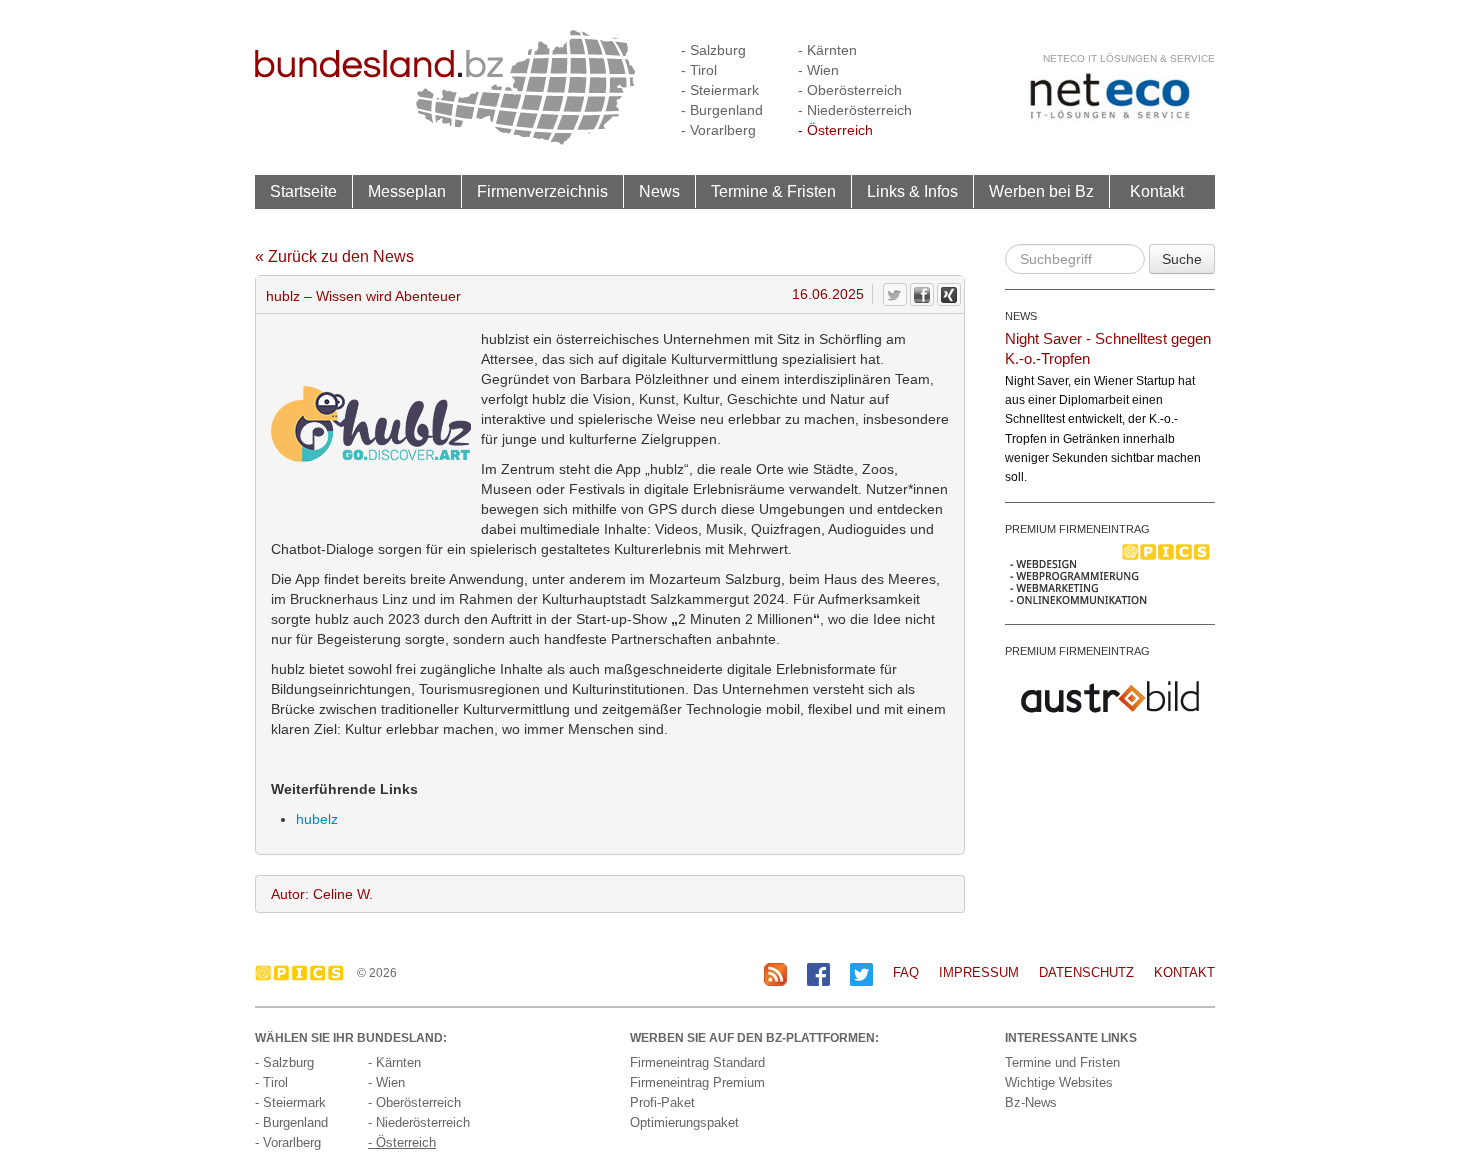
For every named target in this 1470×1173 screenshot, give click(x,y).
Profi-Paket (662, 1102)
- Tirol (699, 70)
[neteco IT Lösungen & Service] (1110, 95)
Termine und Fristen (1062, 1062)
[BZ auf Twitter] (861, 973)
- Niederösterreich (855, 110)
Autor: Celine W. (322, 894)
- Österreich (835, 130)
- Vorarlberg (718, 130)
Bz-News (1031, 1102)
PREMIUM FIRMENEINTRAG (1077, 529)
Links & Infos (912, 191)
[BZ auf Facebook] (818, 973)
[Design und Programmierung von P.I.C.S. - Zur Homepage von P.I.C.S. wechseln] (304, 973)
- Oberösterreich (850, 90)
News (659, 191)
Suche (1182, 259)
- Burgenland (722, 110)
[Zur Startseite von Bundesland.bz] (445, 86)
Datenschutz (1086, 972)
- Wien (818, 70)
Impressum (979, 972)
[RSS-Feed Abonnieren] (775, 973)
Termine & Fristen (773, 191)
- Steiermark (720, 90)
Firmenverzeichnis (542, 191)
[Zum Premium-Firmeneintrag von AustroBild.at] (1110, 695)
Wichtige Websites (1059, 1082)
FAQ (906, 972)
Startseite (303, 191)
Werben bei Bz (1041, 191)
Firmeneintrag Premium (697, 1082)
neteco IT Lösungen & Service (1129, 58)
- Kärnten (827, 50)
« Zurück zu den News (334, 256)
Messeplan (407, 191)
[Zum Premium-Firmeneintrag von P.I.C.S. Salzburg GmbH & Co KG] (1110, 573)
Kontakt (1157, 191)
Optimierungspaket (684, 1122)
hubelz (317, 819)
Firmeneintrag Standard (697, 1062)
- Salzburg (713, 50)
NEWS (1021, 316)
